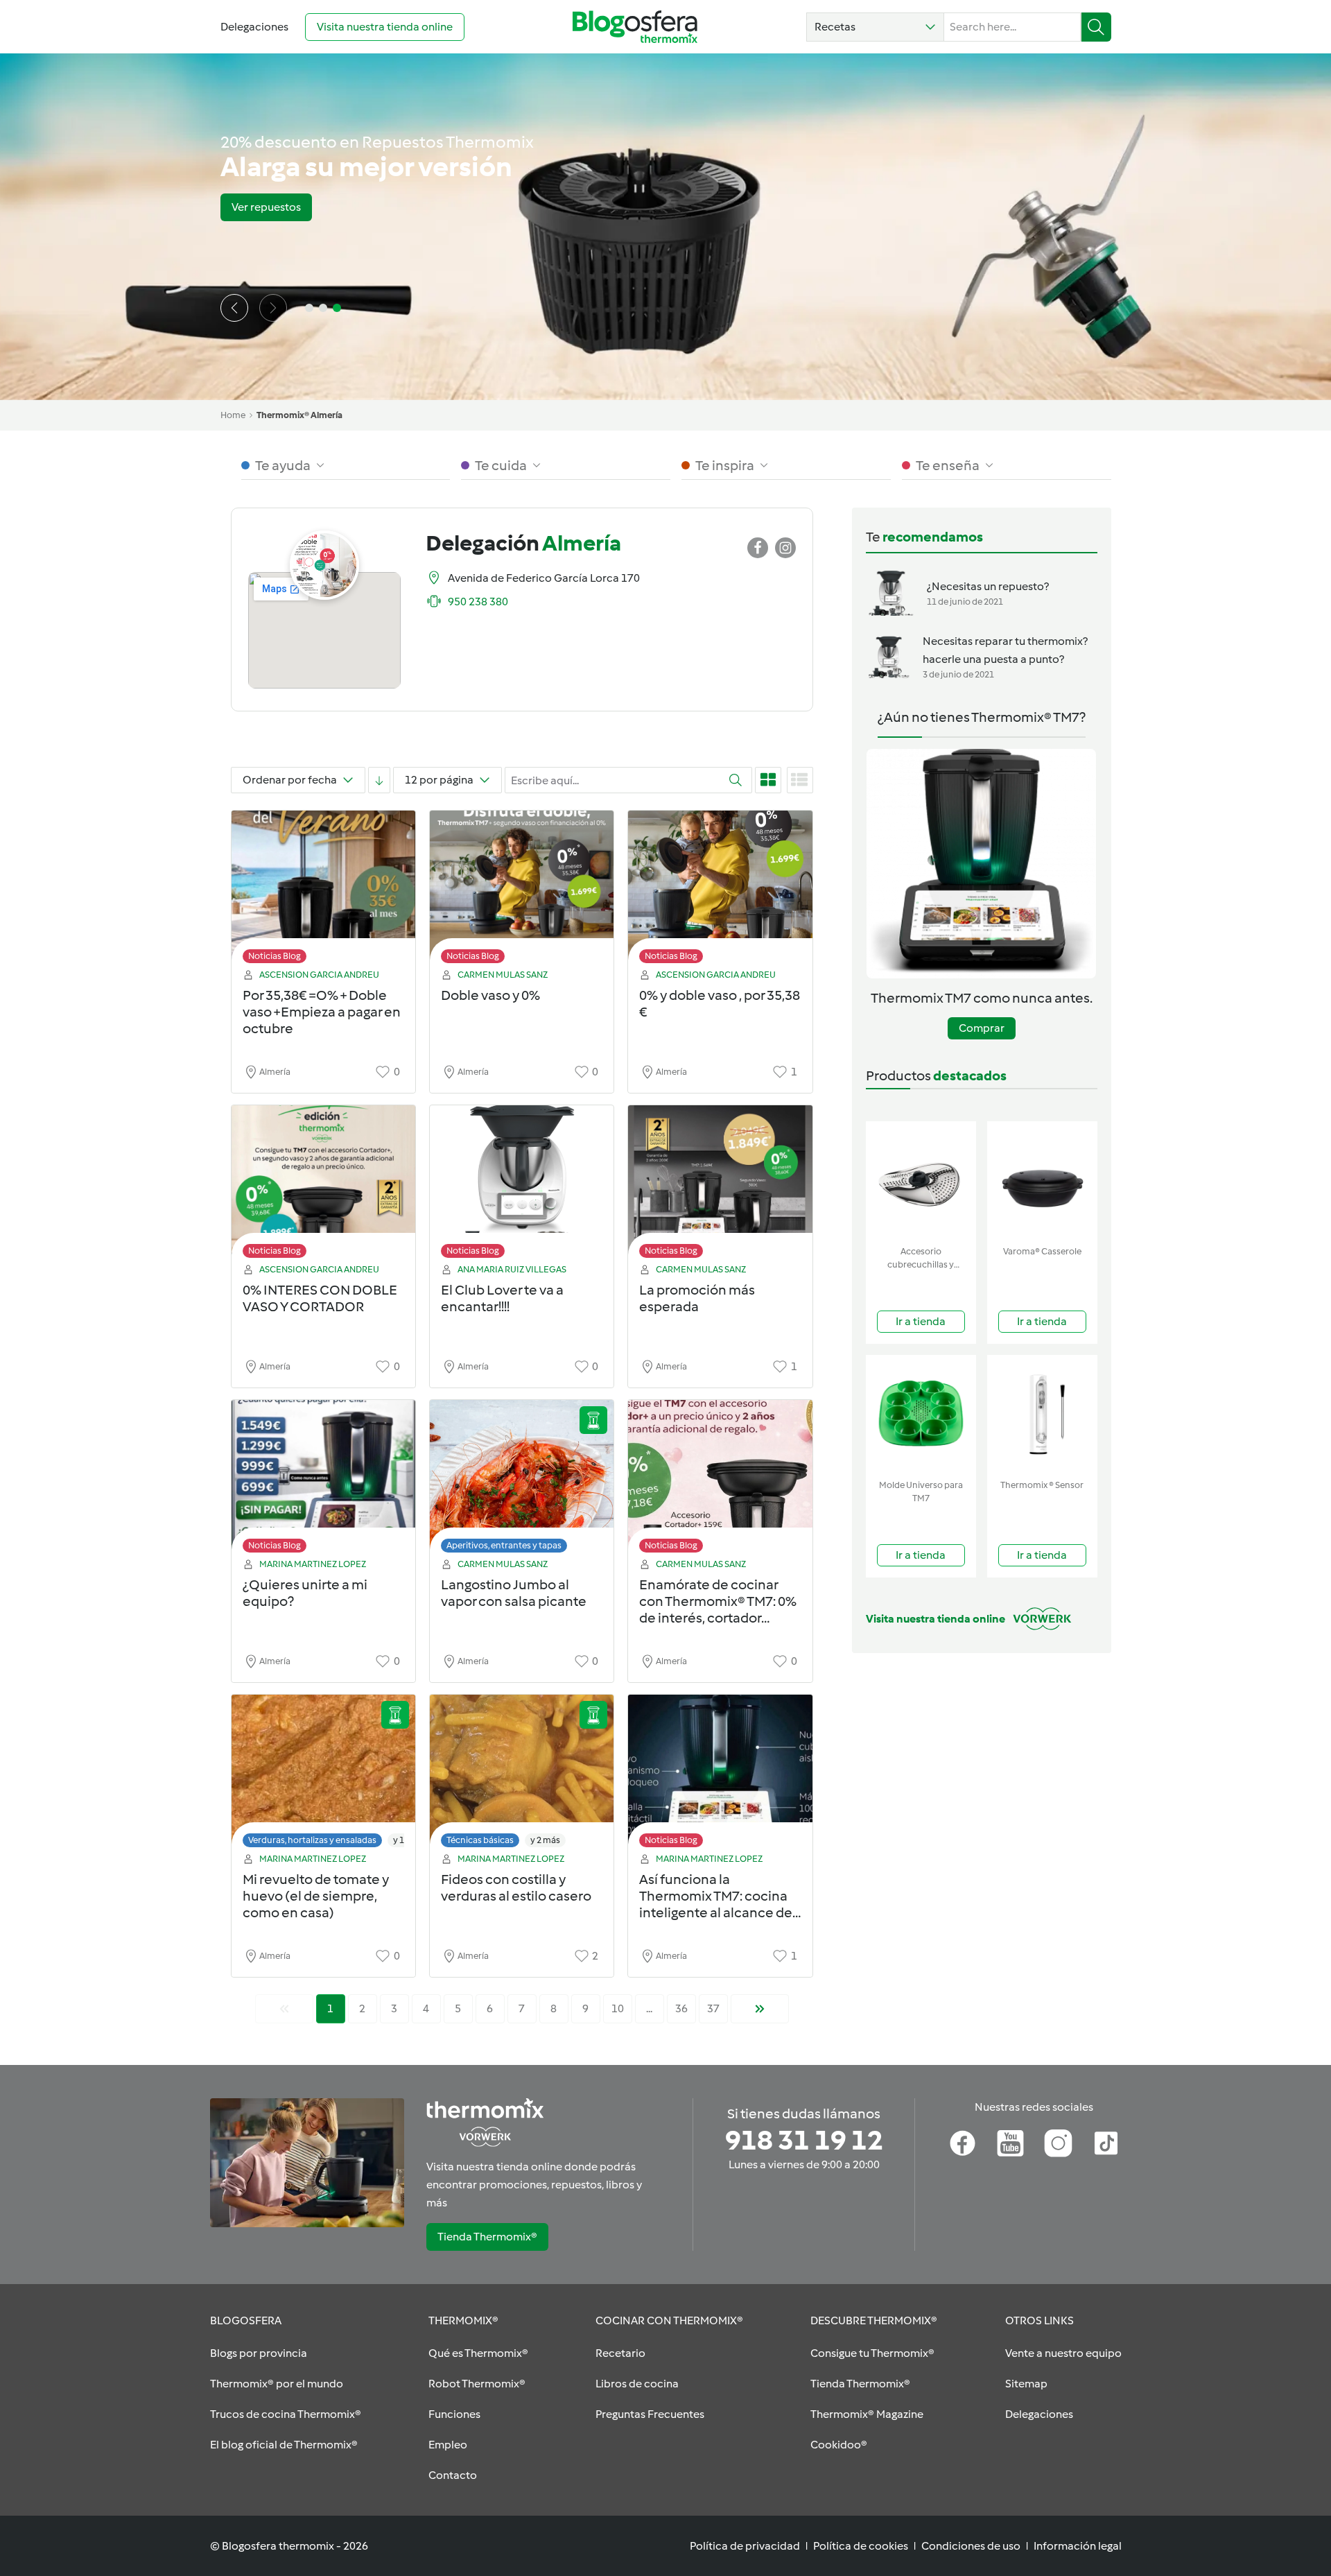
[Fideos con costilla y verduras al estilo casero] (522, 1775)
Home (233, 415)
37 (713, 2008)
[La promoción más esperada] (720, 1185)
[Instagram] (1058, 2143)
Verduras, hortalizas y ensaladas (312, 1840)
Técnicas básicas (480, 1840)
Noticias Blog (275, 956)
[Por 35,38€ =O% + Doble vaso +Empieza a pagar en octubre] (323, 891)
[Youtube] (1010, 2143)
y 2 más (545, 1840)
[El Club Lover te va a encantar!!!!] (522, 1185)
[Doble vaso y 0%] (522, 891)
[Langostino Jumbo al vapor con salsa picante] (522, 1480)
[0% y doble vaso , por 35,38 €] (720, 891)
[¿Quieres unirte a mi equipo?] (323, 1480)
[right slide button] (273, 308)
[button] (875, 27)
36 (681, 2008)
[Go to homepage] (635, 27)
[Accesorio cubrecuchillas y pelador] (921, 1181)
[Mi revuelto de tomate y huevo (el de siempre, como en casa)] (323, 1775)
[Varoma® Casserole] (1042, 1181)
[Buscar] (1096, 27)
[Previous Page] (284, 2009)
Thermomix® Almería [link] (299, 415)
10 (618, 2008)
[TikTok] (1106, 2143)
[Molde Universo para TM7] (921, 1414)
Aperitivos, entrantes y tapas (504, 1545)
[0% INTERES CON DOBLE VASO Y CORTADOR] (323, 1185)
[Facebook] (963, 2143)
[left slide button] (234, 308)
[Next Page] (760, 2009)
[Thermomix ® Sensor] (1042, 1414)
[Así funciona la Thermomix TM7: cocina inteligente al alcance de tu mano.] (720, 1775)
